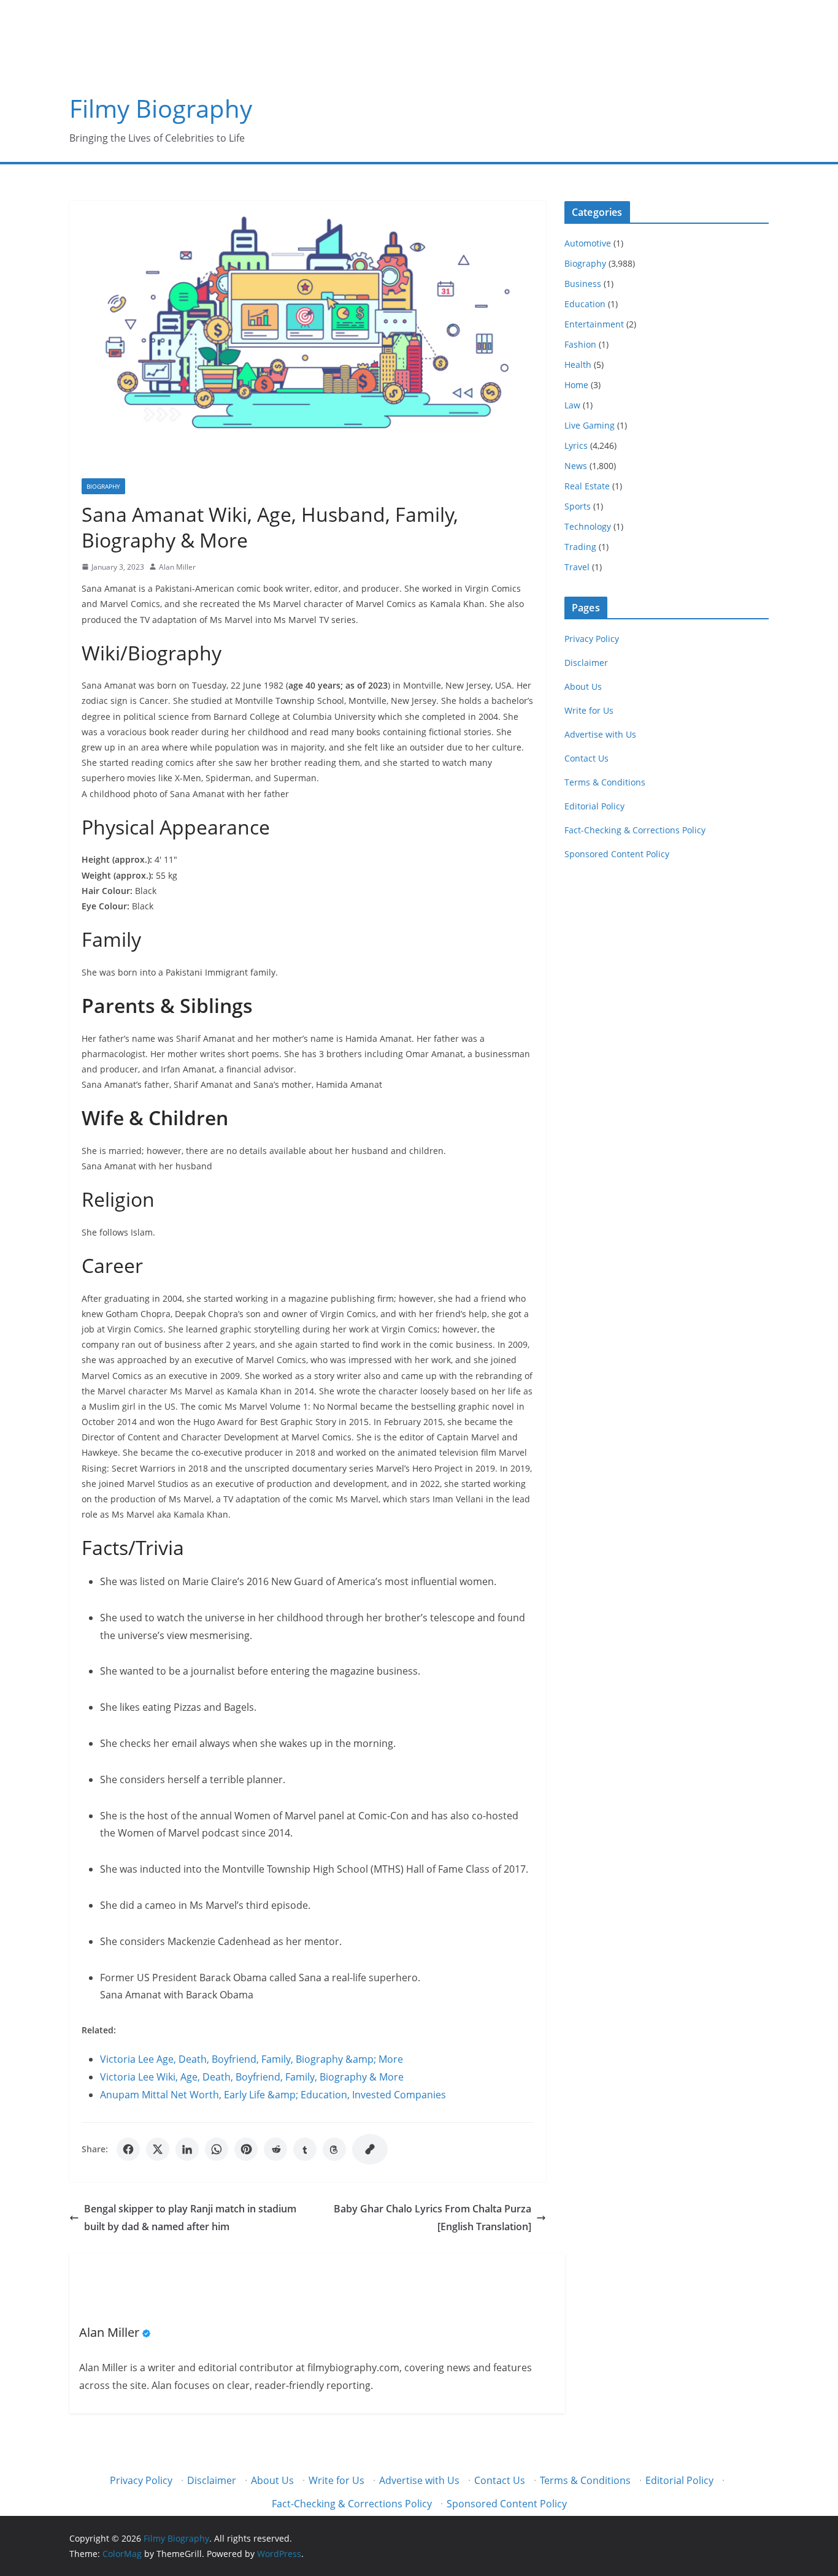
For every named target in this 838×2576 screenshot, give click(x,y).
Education (585, 304)
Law (572, 405)
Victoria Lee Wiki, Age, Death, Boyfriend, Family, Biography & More (252, 2077)
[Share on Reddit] (275, 2149)
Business (583, 284)
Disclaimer (586, 663)
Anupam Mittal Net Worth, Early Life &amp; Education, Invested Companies (273, 2095)
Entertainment (594, 324)
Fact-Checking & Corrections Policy (635, 830)
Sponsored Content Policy (617, 854)
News (576, 466)
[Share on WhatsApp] (217, 2149)
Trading (580, 547)
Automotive (588, 243)
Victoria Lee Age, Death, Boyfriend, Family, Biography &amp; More (252, 2059)
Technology (588, 526)
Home (576, 385)
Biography (103, 486)
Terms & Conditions (605, 782)
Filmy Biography (161, 108)
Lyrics (576, 445)
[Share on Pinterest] (246, 2149)
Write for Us (589, 710)
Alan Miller (177, 567)
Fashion (580, 344)
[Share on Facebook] (128, 2149)
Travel (577, 567)
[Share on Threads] (334, 2149)
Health (578, 365)
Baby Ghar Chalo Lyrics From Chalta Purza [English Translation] (432, 2218)
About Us (583, 686)
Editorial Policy (594, 806)
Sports (578, 506)
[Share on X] (158, 2149)
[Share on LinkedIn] (187, 2149)
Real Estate (587, 486)
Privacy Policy (592, 639)
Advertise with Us (600, 734)
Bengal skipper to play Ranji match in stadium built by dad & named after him (190, 2218)
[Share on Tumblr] (305, 2149)
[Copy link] (370, 2149)
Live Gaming (590, 425)
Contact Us (586, 758)
